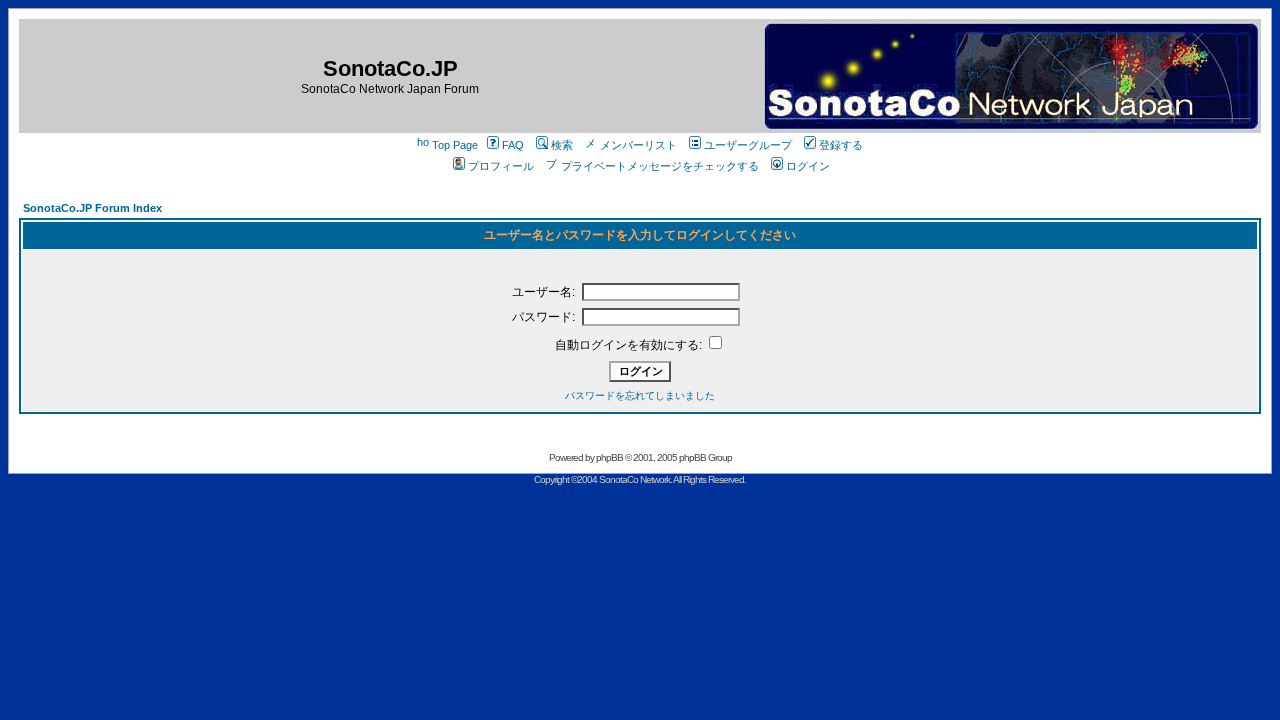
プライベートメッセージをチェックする (660, 166)
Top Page (455, 145)
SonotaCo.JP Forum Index (92, 208)
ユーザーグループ (748, 145)
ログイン (808, 166)
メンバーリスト (638, 145)
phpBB (609, 457)
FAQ (513, 145)
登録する (841, 145)
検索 (562, 145)
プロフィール (501, 166)
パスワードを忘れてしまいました (640, 395)
